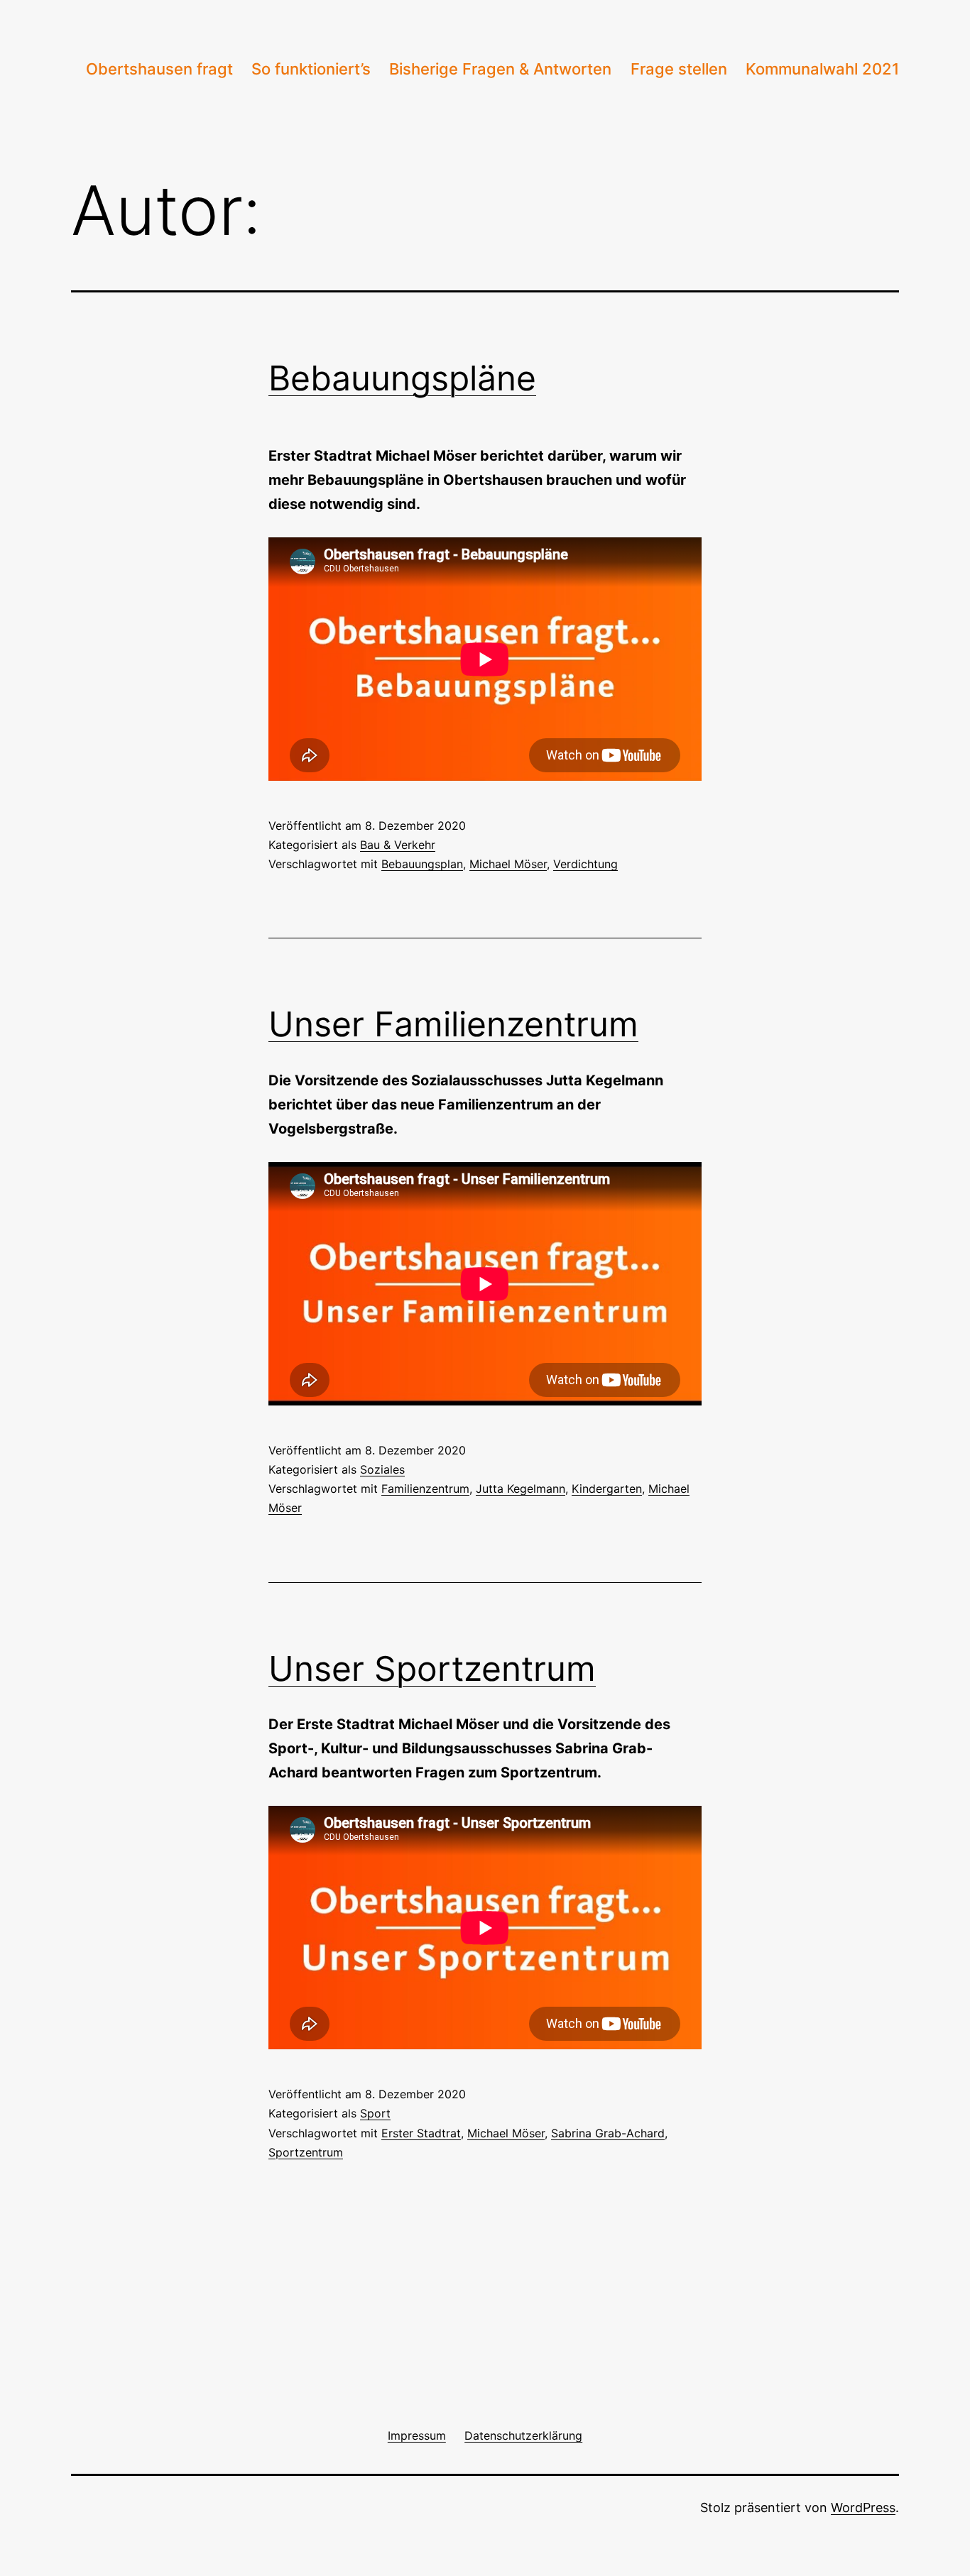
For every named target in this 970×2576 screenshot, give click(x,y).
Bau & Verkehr (398, 845)
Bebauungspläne (402, 378)
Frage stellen (679, 69)
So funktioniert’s (311, 69)
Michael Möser (508, 864)
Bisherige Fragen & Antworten (500, 69)
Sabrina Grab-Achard (608, 2133)
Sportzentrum (306, 2152)
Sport (375, 2113)
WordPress (863, 2508)
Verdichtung (585, 864)
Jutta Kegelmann (521, 1489)
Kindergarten (607, 1489)
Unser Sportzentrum (432, 1668)
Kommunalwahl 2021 (822, 69)
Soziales (382, 1469)
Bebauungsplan (422, 864)
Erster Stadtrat (421, 2133)
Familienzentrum (425, 1489)
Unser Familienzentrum (453, 1024)
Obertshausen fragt (159, 69)
